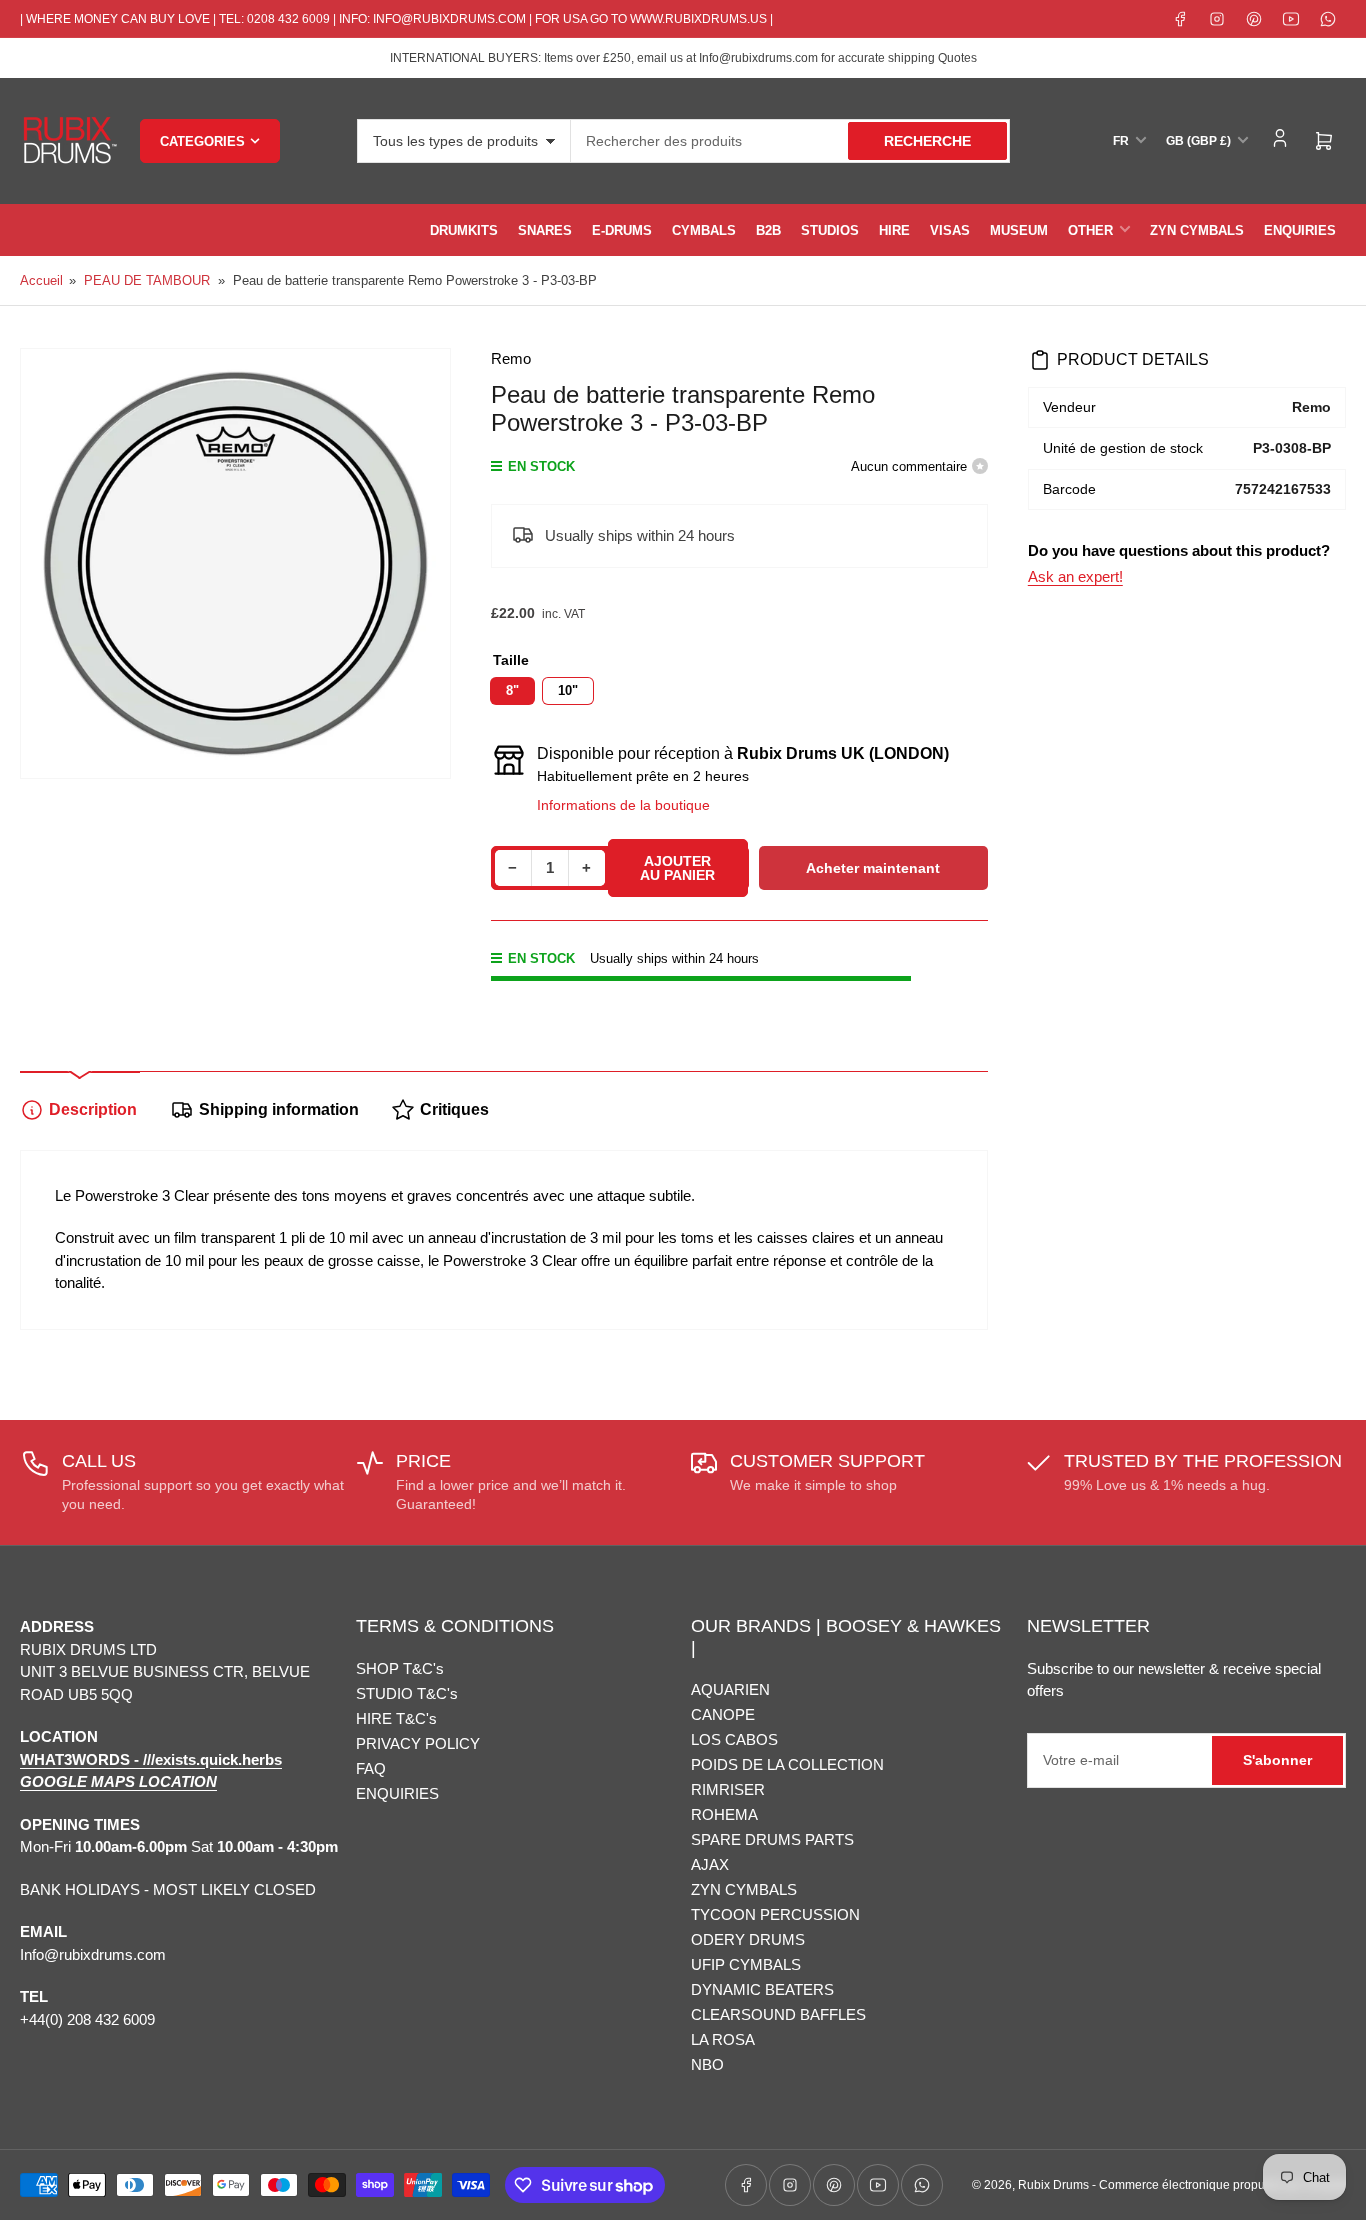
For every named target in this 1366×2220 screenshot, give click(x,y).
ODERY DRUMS (748, 1939)
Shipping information (279, 1109)
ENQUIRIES (1300, 230)
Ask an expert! (1075, 576)
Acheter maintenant (873, 868)
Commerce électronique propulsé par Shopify (1222, 2185)
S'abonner (1277, 1760)
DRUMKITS (464, 230)
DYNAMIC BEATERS (762, 1989)
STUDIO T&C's (407, 1693)
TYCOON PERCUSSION (775, 1914)
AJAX (710, 1864)
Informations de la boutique (623, 805)
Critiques (454, 1109)
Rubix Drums (1053, 2185)
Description (93, 1109)
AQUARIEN (730, 1689)
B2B (768, 230)
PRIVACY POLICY (418, 1743)
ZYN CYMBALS (1197, 230)
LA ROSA (723, 2039)
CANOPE (723, 1714)
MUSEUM (1019, 230)
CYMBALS (704, 230)
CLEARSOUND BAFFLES (778, 2014)
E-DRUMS (622, 230)
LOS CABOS (734, 1739)
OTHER (1090, 230)
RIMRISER (728, 1789)
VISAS (950, 230)
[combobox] (790, 141)
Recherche (927, 141)
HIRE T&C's (396, 1718)
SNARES (545, 230)
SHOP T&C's (400, 1668)
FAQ (371, 1768)
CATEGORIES (202, 141)
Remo (511, 358)
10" (568, 690)
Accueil (41, 280)
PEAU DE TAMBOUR (147, 280)
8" (512, 690)
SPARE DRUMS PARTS (772, 1839)
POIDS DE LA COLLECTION (787, 1764)
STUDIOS (830, 230)
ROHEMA (724, 1814)
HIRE (894, 230)
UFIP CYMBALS (746, 1964)
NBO (707, 2064)
